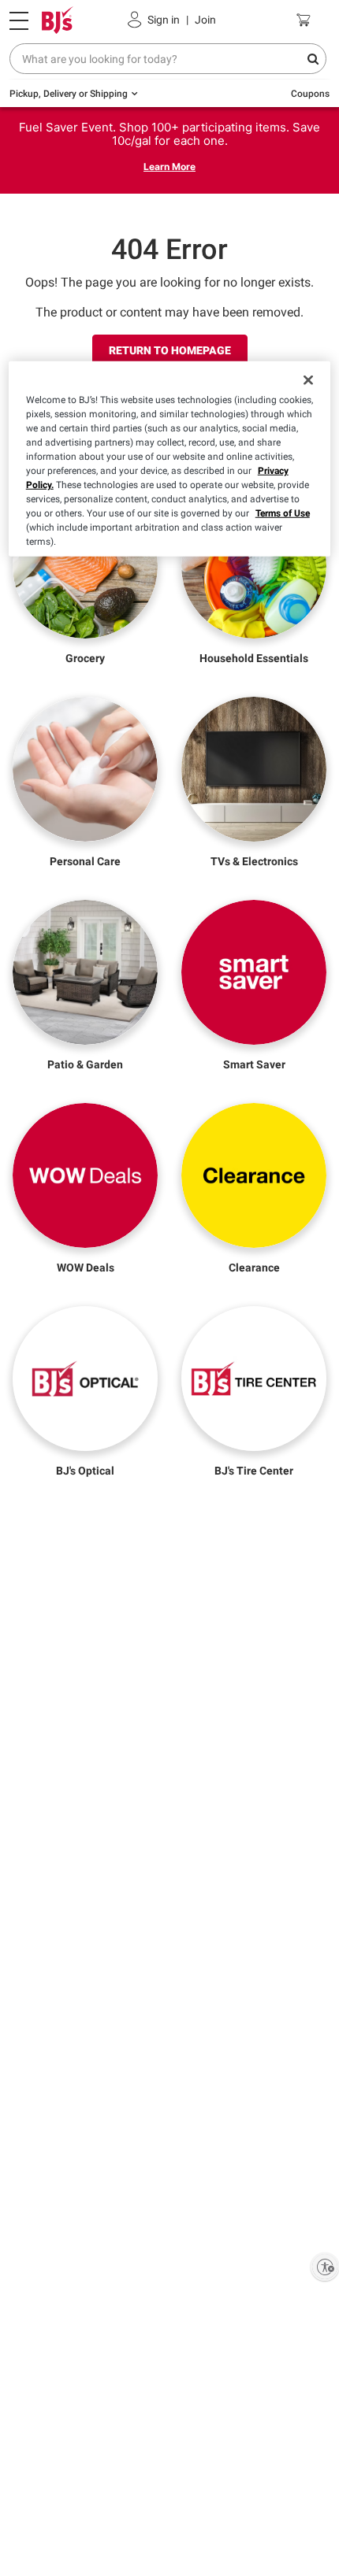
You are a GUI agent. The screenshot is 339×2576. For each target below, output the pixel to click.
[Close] (308, 380)
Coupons (310, 94)
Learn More (169, 167)
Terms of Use (283, 513)
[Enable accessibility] (325, 2267)
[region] (170, 459)
